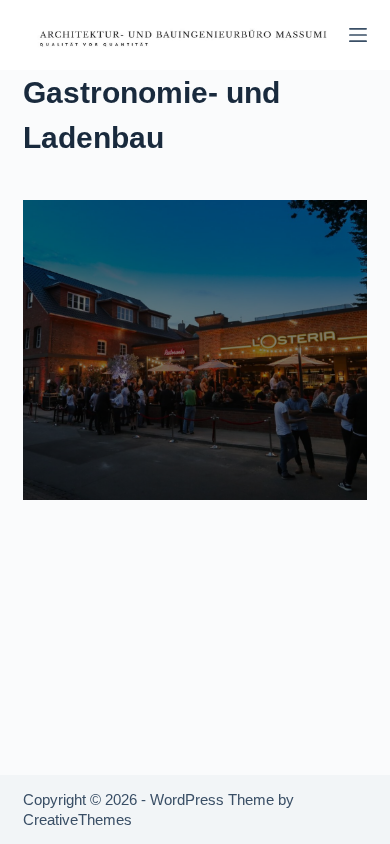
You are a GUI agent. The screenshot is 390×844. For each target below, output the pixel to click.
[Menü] (358, 35)
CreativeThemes (77, 819)
